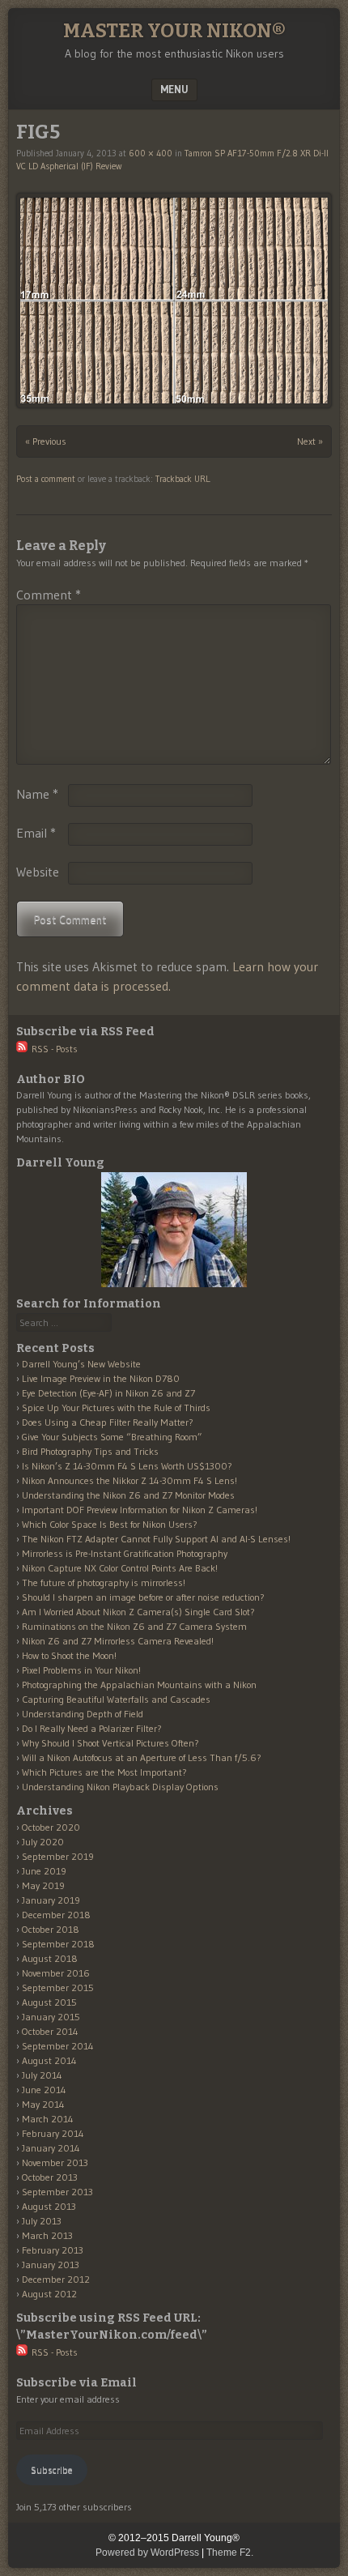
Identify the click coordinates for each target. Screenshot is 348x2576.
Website (38, 872)
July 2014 (42, 2075)
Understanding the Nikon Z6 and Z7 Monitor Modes (128, 1495)
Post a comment (46, 479)
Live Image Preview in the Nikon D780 (101, 1378)
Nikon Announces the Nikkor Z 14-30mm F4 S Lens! (129, 1480)
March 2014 (48, 2119)
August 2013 (49, 2206)
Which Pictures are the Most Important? (104, 1772)
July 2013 (42, 2221)
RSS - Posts (53, 1049)
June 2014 (44, 2090)
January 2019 (51, 1900)
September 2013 (57, 2192)
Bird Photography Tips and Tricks (90, 1451)
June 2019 (44, 1871)
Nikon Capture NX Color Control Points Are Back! (120, 1568)
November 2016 (56, 1973)
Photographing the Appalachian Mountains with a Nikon (139, 1685)
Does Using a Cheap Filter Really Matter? (108, 1422)
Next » (310, 441)
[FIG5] (174, 300)
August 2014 (49, 2060)
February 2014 (53, 2133)
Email (36, 833)
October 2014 (50, 2031)
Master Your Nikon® (174, 31)
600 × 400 (151, 153)
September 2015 (58, 1987)
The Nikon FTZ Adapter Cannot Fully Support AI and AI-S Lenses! (156, 1539)
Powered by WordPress (147, 2553)
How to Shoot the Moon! (69, 1655)
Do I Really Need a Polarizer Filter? (92, 1728)
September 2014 (58, 2046)
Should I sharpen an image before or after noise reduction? (143, 1597)
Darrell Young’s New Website (81, 1364)
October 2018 (51, 1929)
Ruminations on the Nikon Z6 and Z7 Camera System (134, 1626)
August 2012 (49, 2294)
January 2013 (51, 2265)
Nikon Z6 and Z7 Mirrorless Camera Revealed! (118, 1641)
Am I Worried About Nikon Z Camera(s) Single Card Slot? (138, 1612)
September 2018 (58, 1944)
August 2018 (50, 1958)
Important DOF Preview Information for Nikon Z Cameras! (140, 1510)
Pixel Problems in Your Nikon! (81, 1670)
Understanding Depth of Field (83, 1714)
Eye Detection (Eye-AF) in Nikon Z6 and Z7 (108, 1393)
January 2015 (51, 2017)
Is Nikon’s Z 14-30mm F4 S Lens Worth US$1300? (127, 1466)
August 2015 (49, 2002)
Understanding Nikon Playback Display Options (120, 1787)
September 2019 (58, 1856)
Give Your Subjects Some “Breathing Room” (112, 1437)
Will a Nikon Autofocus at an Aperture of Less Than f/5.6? (142, 1757)
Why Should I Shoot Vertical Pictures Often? (110, 1743)
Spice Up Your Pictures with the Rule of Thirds (116, 1407)
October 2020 (51, 1827)
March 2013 (47, 2235)
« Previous (46, 441)
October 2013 (50, 2177)
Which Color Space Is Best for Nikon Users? (110, 1524)
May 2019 (43, 1885)
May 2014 (43, 2104)
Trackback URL (182, 479)
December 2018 (56, 1915)
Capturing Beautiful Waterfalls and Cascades (116, 1699)
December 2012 (56, 2279)
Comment (49, 595)
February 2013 (53, 2250)
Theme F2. (230, 2553)
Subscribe (52, 2469)
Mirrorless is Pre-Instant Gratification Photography (125, 1553)
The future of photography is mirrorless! (104, 1582)
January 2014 (51, 2148)
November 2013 (55, 2162)
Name (37, 794)
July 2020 (43, 1842)
